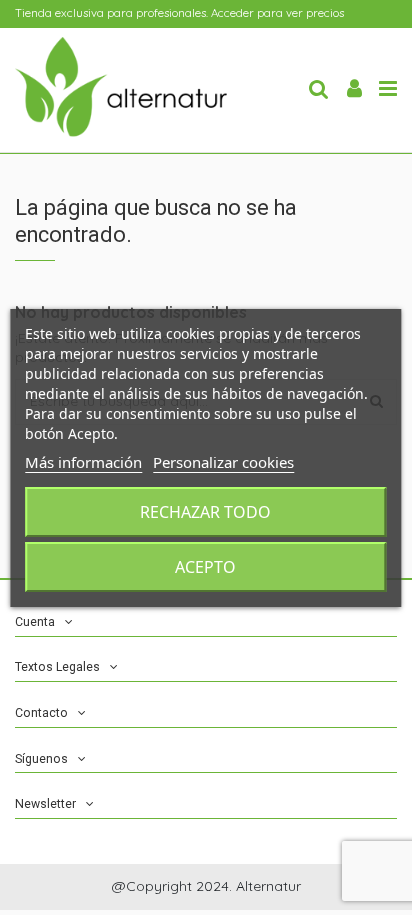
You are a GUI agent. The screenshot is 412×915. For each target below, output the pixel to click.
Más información (83, 462)
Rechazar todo (205, 512)
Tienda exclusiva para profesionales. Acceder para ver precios (179, 13)
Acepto (205, 567)
